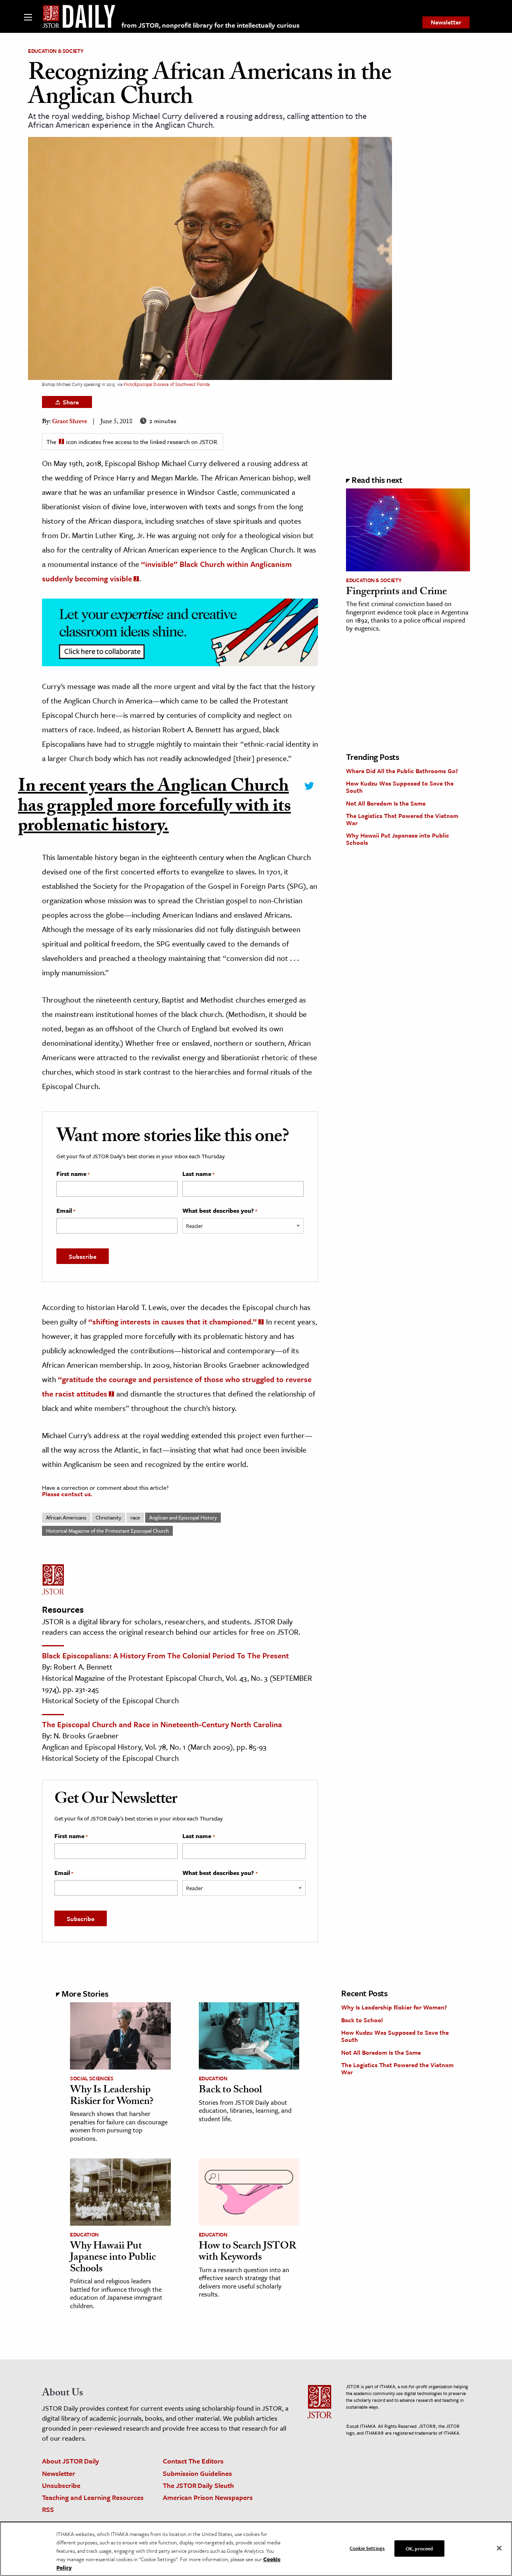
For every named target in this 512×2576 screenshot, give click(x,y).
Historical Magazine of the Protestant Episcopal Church (107, 1531)
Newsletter (446, 22)
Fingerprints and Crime (396, 593)
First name (73, 1174)
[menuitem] (446, 22)
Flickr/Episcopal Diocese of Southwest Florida (167, 384)
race (135, 1517)
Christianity (108, 1517)
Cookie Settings (367, 2548)
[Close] (499, 2548)
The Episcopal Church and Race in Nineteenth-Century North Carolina (162, 1724)
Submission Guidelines (197, 2473)
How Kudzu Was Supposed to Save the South (400, 787)
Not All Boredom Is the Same (386, 803)
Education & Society (56, 51)
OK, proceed (419, 2548)
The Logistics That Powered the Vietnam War (402, 819)
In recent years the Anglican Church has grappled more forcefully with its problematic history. (154, 808)
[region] (256, 2549)
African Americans (66, 1517)
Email (66, 1211)
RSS (48, 2509)
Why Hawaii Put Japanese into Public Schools (398, 839)
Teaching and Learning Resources (93, 2497)
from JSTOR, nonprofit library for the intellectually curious (211, 25)
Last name (198, 1174)
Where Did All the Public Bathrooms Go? (402, 771)
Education (213, 2078)
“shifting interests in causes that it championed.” (173, 1321)
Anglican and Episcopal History (183, 1517)
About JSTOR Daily (71, 2461)
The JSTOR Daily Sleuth (198, 2485)
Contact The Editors (193, 2461)
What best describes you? (220, 1211)
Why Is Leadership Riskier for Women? (112, 2097)
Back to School (230, 2091)
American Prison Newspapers (208, 2497)
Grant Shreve (70, 422)
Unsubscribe (61, 2485)
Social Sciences (92, 2078)
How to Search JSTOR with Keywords (248, 2253)
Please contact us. (67, 1494)
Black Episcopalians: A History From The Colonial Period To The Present (165, 1655)
